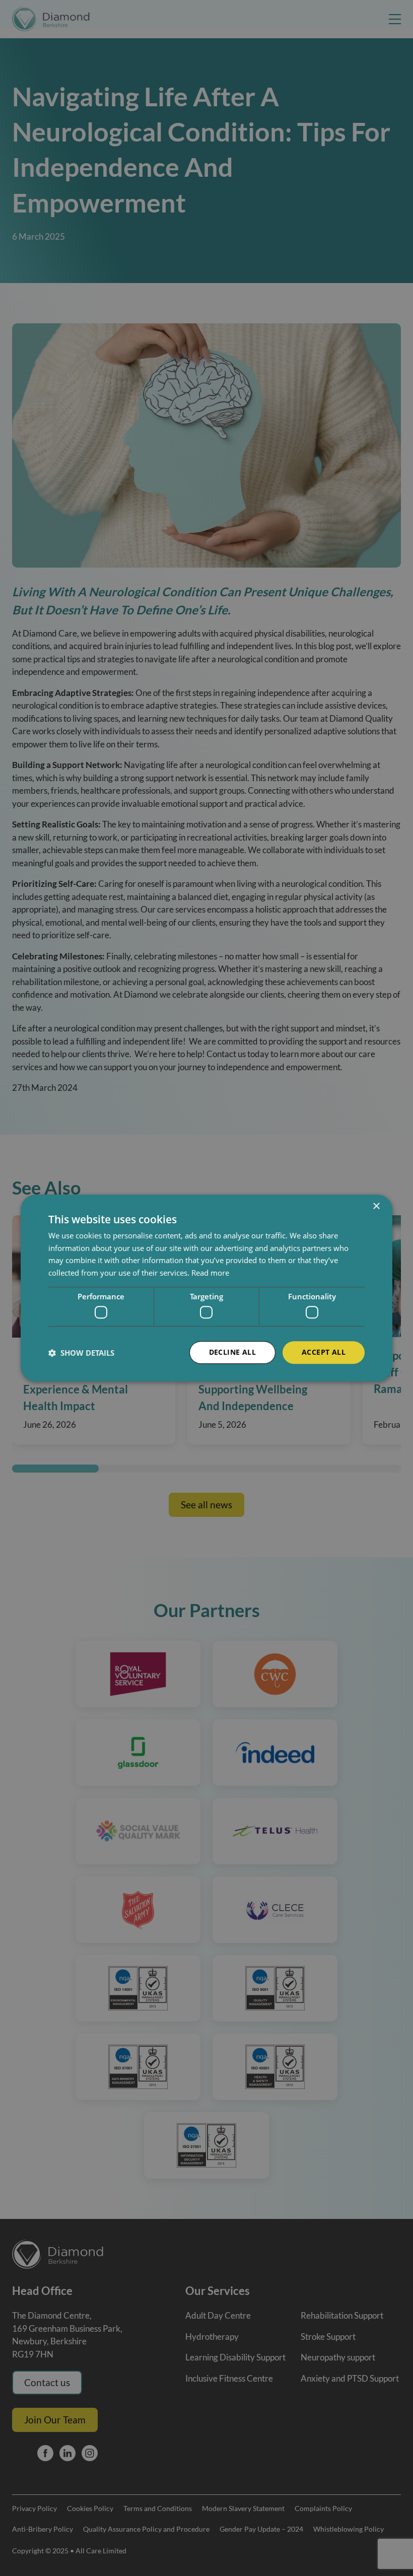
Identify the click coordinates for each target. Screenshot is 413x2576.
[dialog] (206, 1288)
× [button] (376, 1206)
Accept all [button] (324, 1352)
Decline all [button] (232, 1352)
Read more (210, 1273)
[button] (81, 1353)
